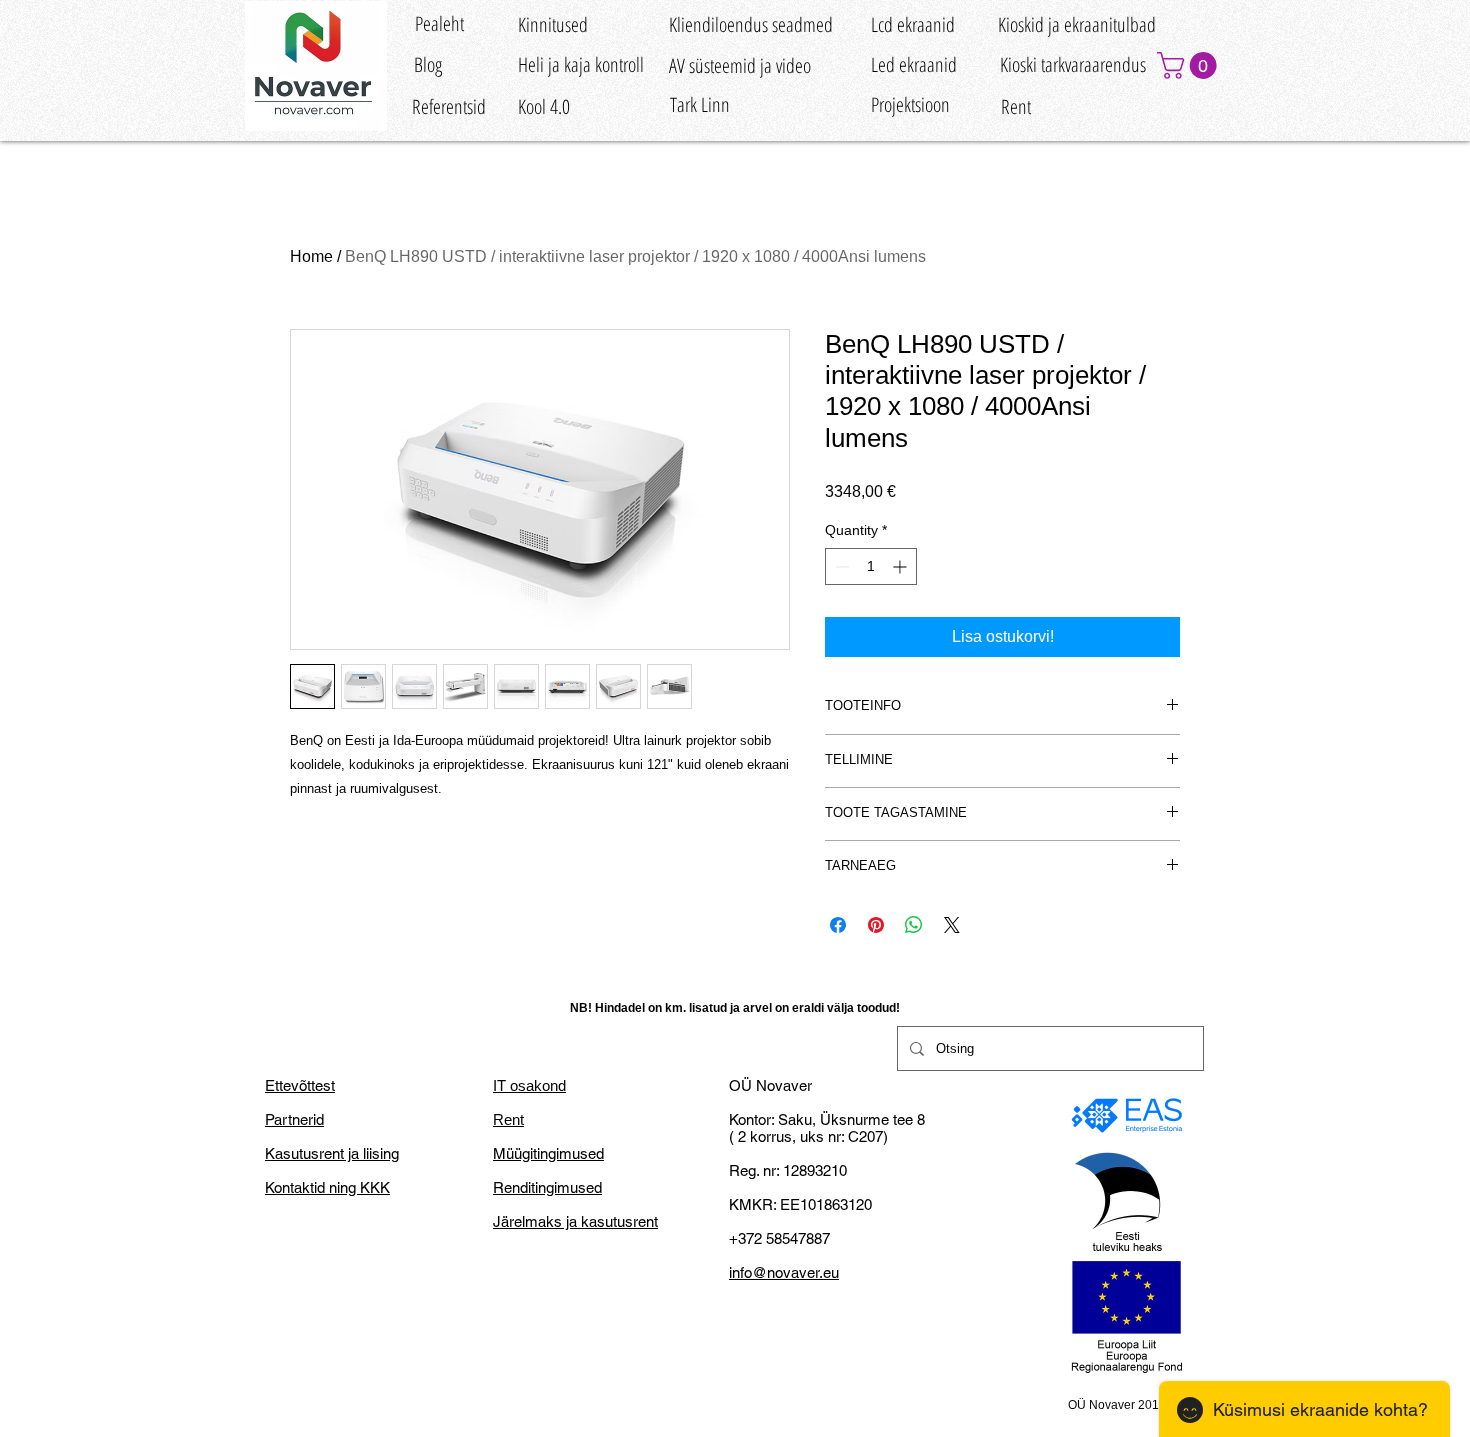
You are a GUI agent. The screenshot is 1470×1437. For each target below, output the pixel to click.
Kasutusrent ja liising (332, 1153)
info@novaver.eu (784, 1272)
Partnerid (294, 1119)
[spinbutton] (871, 566)
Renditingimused (547, 1187)
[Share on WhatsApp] (914, 925)
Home (311, 256)
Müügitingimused (548, 1153)
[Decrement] (840, 566)
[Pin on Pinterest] (876, 925)
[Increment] (901, 566)
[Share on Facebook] (838, 925)
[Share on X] (952, 925)
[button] (1190, 65)
